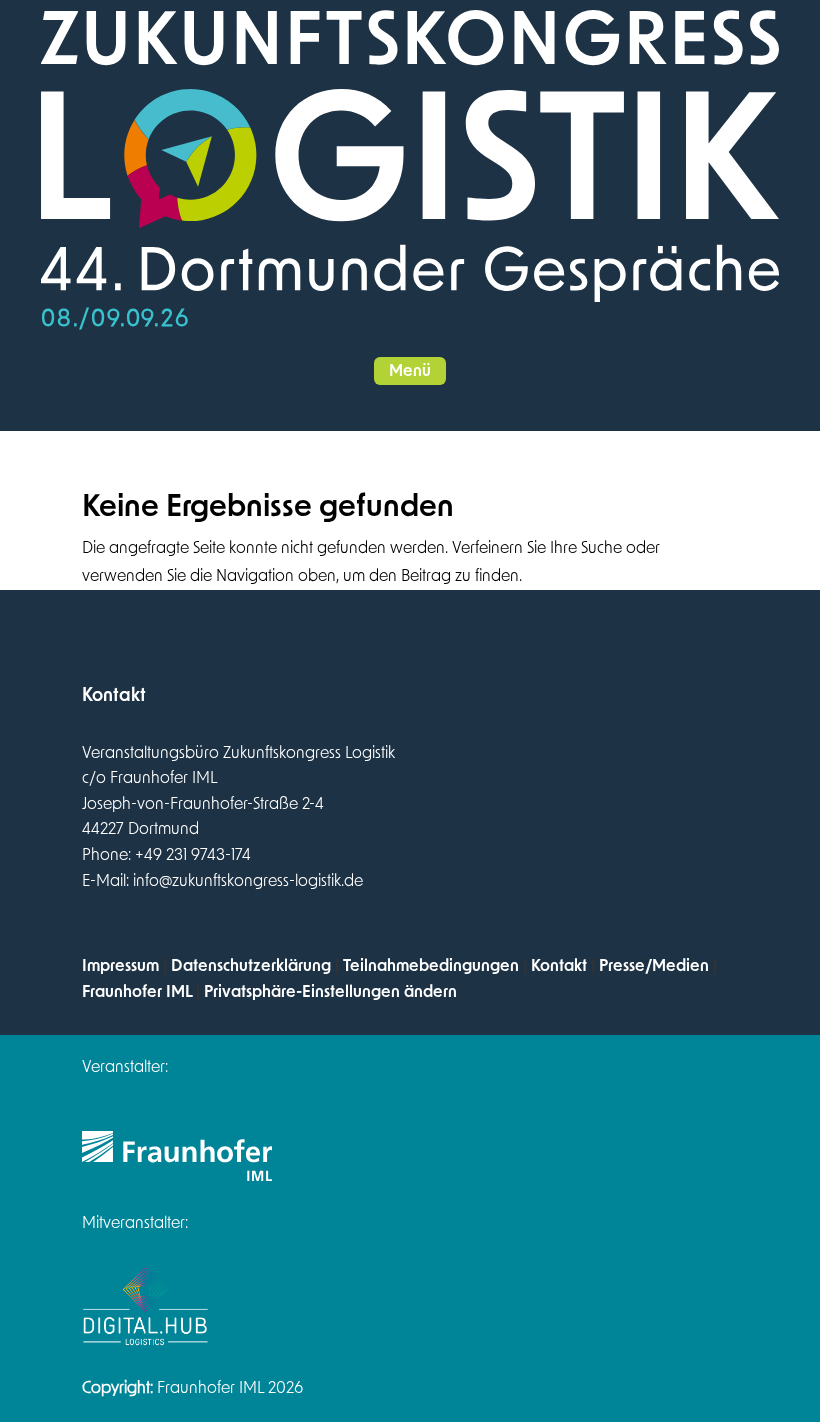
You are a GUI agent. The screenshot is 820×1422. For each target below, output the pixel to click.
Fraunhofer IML (137, 992)
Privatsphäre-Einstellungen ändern (330, 992)
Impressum (120, 966)
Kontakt (559, 966)
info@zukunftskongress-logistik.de (248, 881)
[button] (410, 371)
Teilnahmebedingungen (431, 966)
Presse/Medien (654, 966)
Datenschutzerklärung (251, 966)
